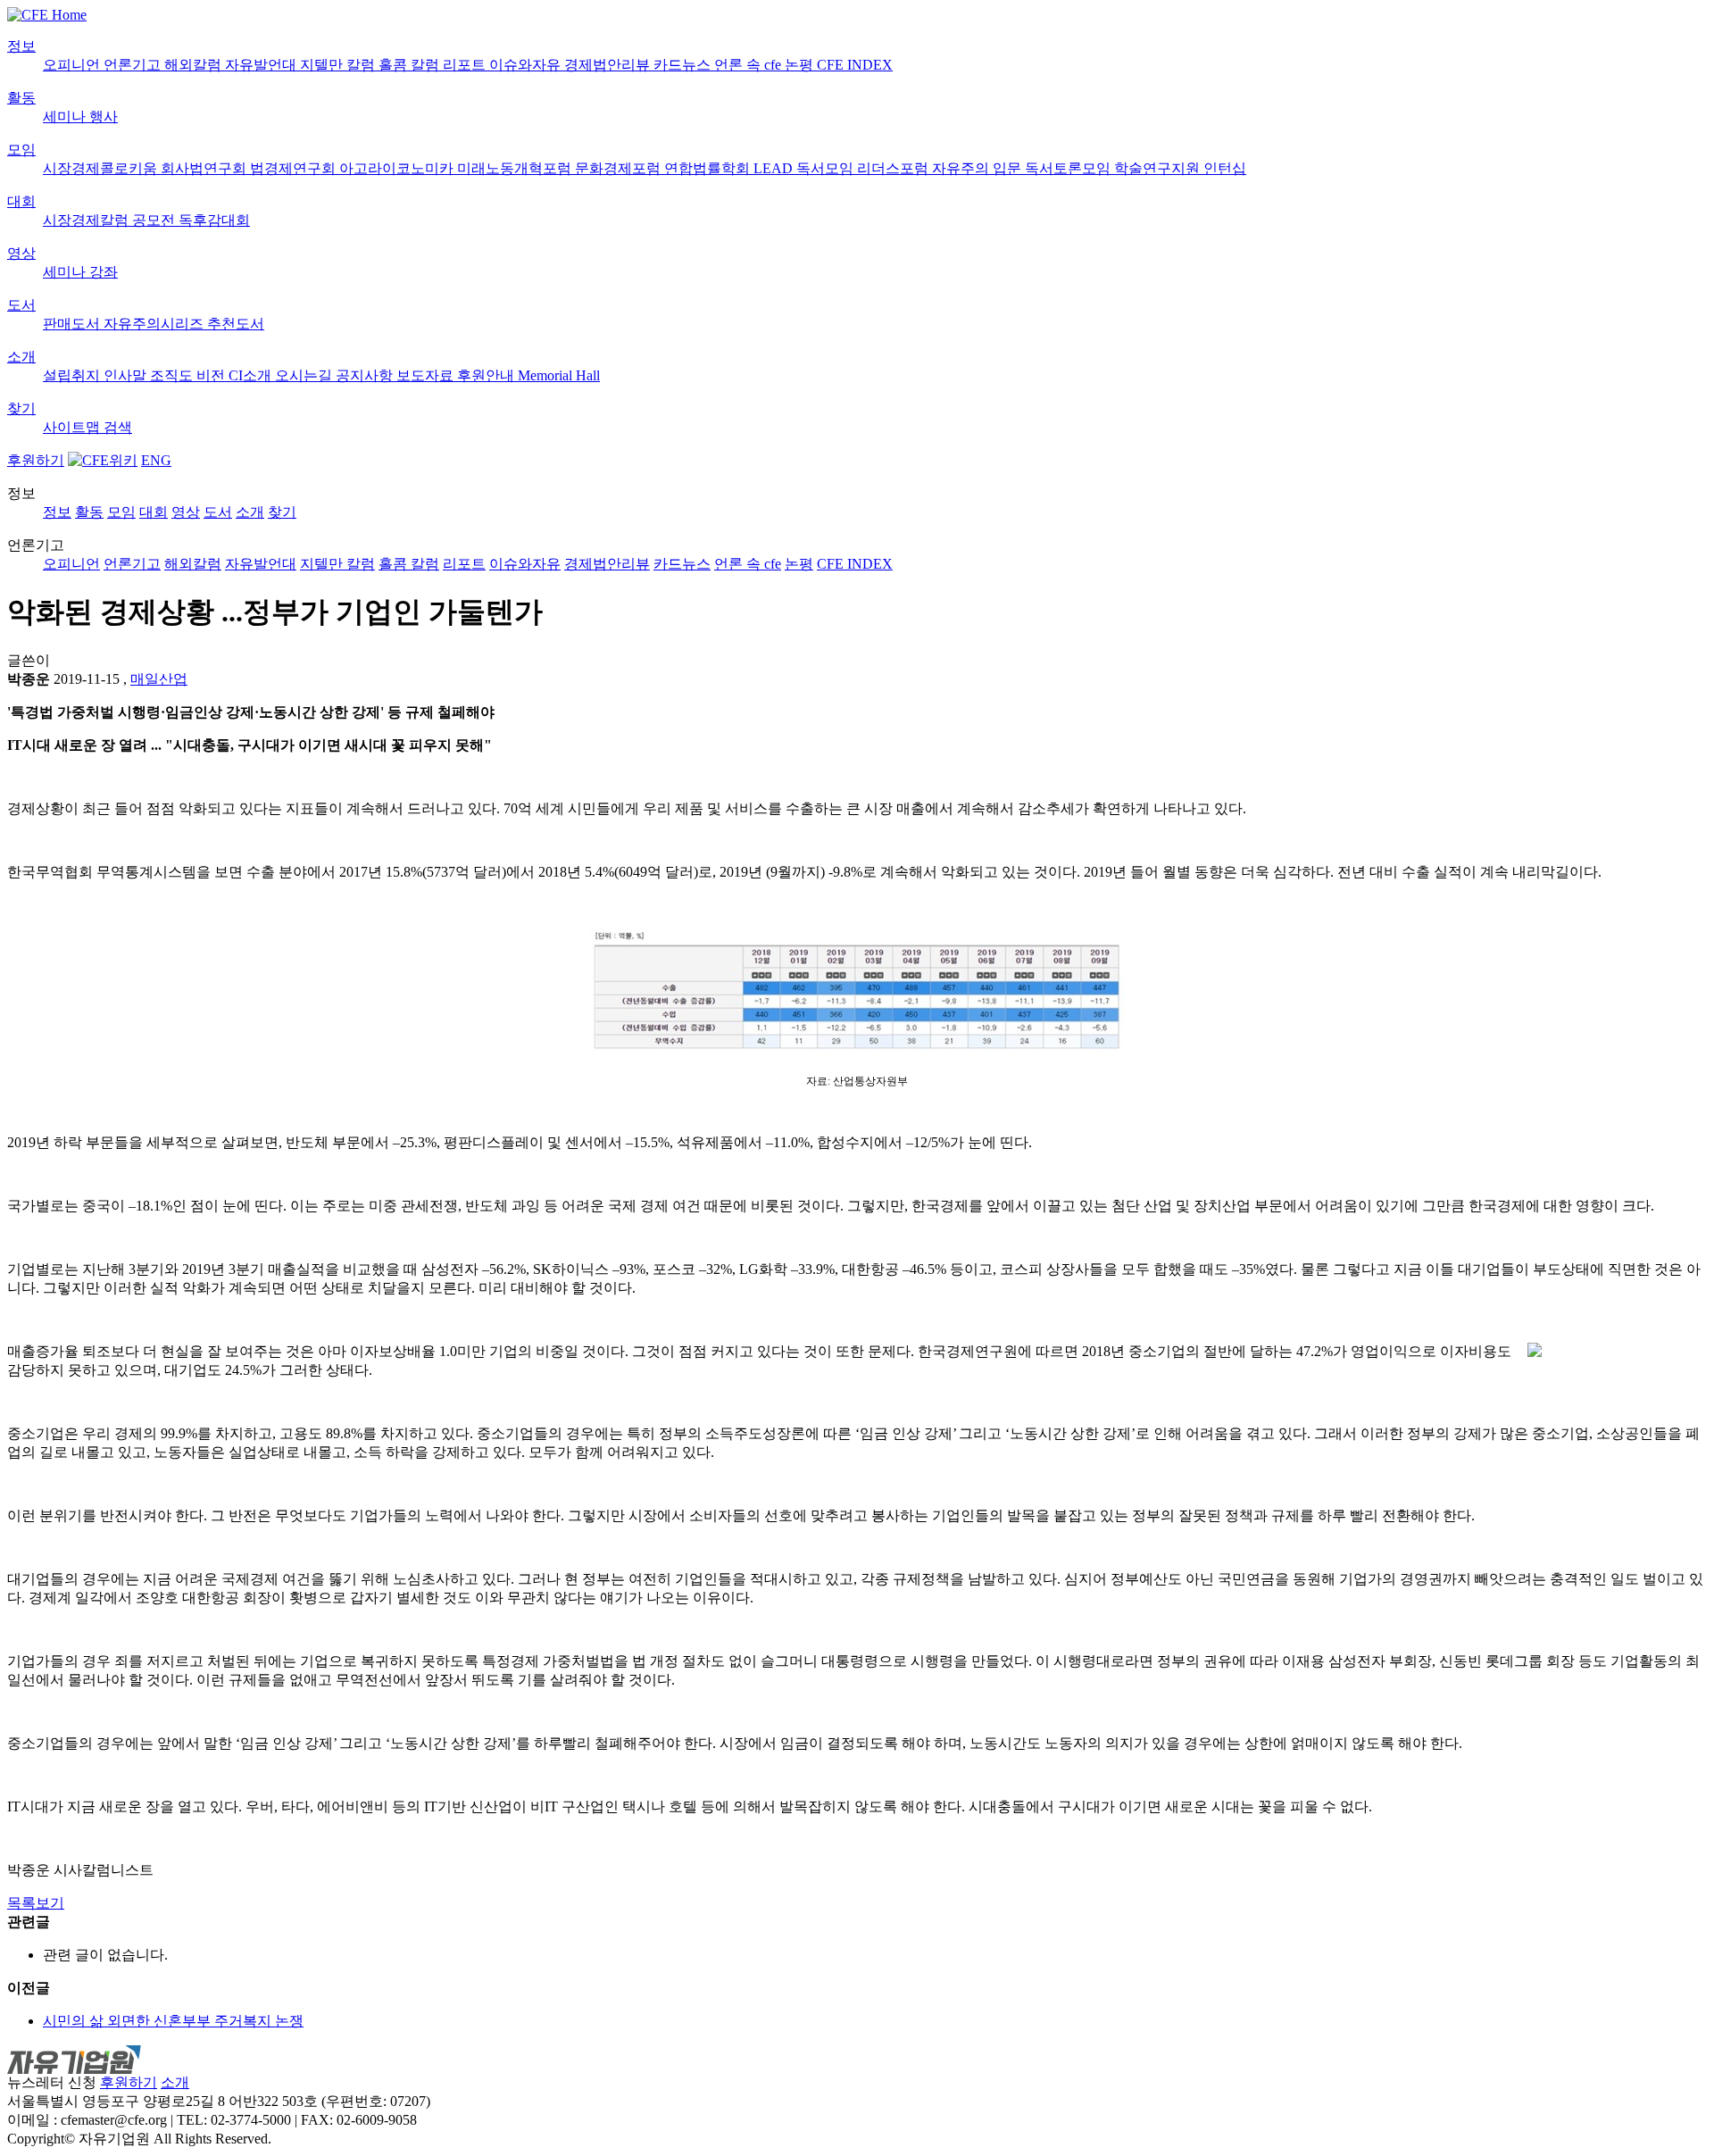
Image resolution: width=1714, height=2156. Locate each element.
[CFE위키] (103, 460)
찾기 (21, 408)
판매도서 (73, 324)
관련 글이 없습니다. (105, 1955)
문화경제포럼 (620, 168)
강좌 (104, 272)
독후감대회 (214, 220)
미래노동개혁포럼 (516, 168)
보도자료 (427, 375)
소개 (21, 357)
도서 (21, 305)
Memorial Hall (559, 375)
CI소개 (252, 375)
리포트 (466, 65)
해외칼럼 (195, 65)
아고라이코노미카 (398, 168)
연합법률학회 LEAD (730, 168)
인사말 (127, 375)
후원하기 (36, 460)
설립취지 (73, 375)
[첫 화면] (47, 15)
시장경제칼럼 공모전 (111, 220)
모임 (21, 150)
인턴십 (1225, 168)
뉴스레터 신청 (52, 2082)
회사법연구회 (205, 168)
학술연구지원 (1159, 168)
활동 (21, 98)
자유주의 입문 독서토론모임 (1023, 168)
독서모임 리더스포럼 (864, 168)
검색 (118, 427)
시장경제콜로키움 (102, 168)
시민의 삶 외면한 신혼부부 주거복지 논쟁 (173, 2021)
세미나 (66, 117)
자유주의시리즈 (155, 324)
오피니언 (73, 65)
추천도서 (236, 324)
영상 (21, 253)
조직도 (173, 375)
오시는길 (305, 375)
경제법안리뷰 (609, 65)
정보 (21, 46)
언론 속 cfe (749, 65)
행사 (104, 117)
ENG (156, 460)
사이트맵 (73, 427)
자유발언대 (262, 65)
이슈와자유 (527, 65)
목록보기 (36, 1903)
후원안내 (487, 375)
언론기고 (134, 65)
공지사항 (366, 375)
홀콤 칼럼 (411, 65)
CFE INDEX (855, 65)
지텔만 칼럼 (339, 65)
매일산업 (159, 679)
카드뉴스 (684, 65)
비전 (212, 375)
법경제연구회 (295, 168)
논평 (801, 65)
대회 (21, 201)
